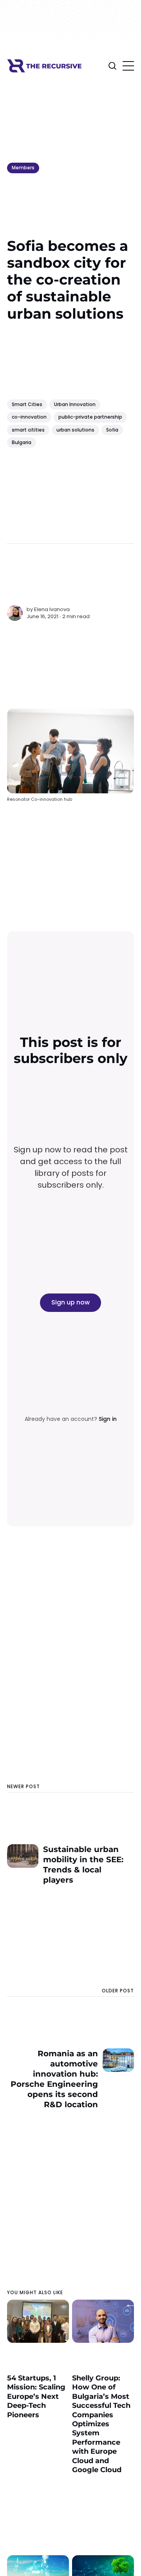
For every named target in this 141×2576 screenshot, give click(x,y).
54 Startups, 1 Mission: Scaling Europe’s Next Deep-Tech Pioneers (36, 2396)
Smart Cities (27, 404)
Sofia (112, 430)
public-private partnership (90, 417)
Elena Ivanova (52, 609)
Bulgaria (22, 442)
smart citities (28, 430)
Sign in (108, 1419)
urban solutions (75, 430)
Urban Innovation (75, 404)
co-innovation (29, 417)
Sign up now (70, 1302)
